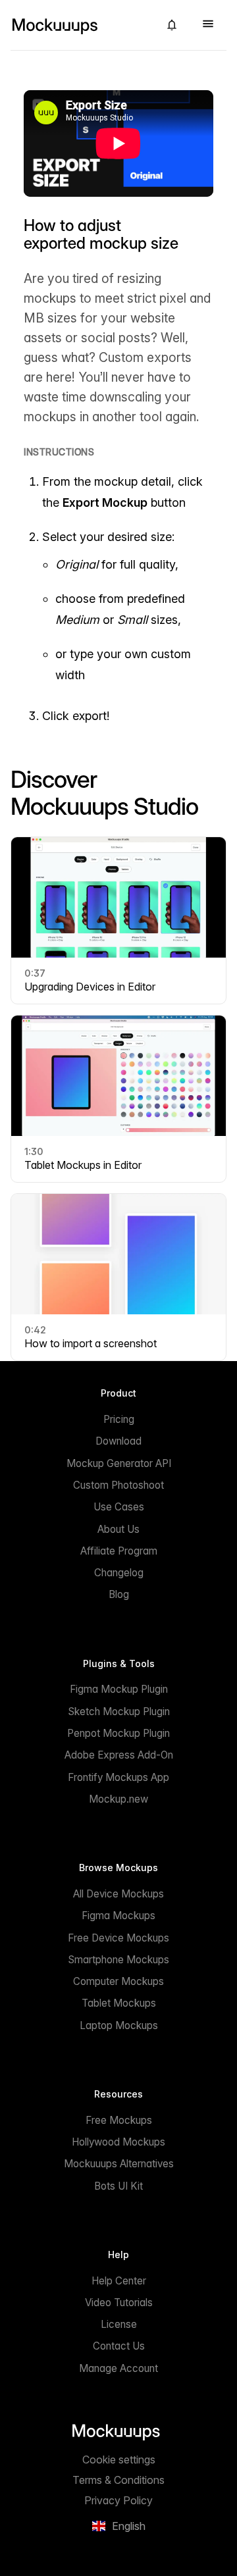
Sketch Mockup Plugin (119, 1712)
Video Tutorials (119, 2303)
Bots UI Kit (118, 2186)
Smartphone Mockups (118, 1960)
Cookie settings (119, 2460)
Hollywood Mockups (118, 2142)
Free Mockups (119, 2120)
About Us (118, 1529)
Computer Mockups (118, 1981)
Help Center (119, 2281)
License (119, 2324)
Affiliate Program (119, 1551)
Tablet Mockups (119, 2003)
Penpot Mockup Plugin (118, 1733)
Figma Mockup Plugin (119, 1689)
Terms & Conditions (118, 2480)
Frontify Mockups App (118, 1777)
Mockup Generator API (119, 1463)
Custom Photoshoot (118, 1485)
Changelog (119, 1573)
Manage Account (118, 2368)
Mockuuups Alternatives (119, 2164)
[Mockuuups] (80, 25)
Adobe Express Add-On (119, 1755)
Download (118, 1441)
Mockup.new (118, 1799)
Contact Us (119, 2346)
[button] (172, 25)
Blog (119, 1594)
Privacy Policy (118, 2500)
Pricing (119, 1419)
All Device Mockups (118, 1894)
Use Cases (119, 1507)
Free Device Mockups (118, 1938)
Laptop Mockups (119, 2025)
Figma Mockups (118, 1916)
